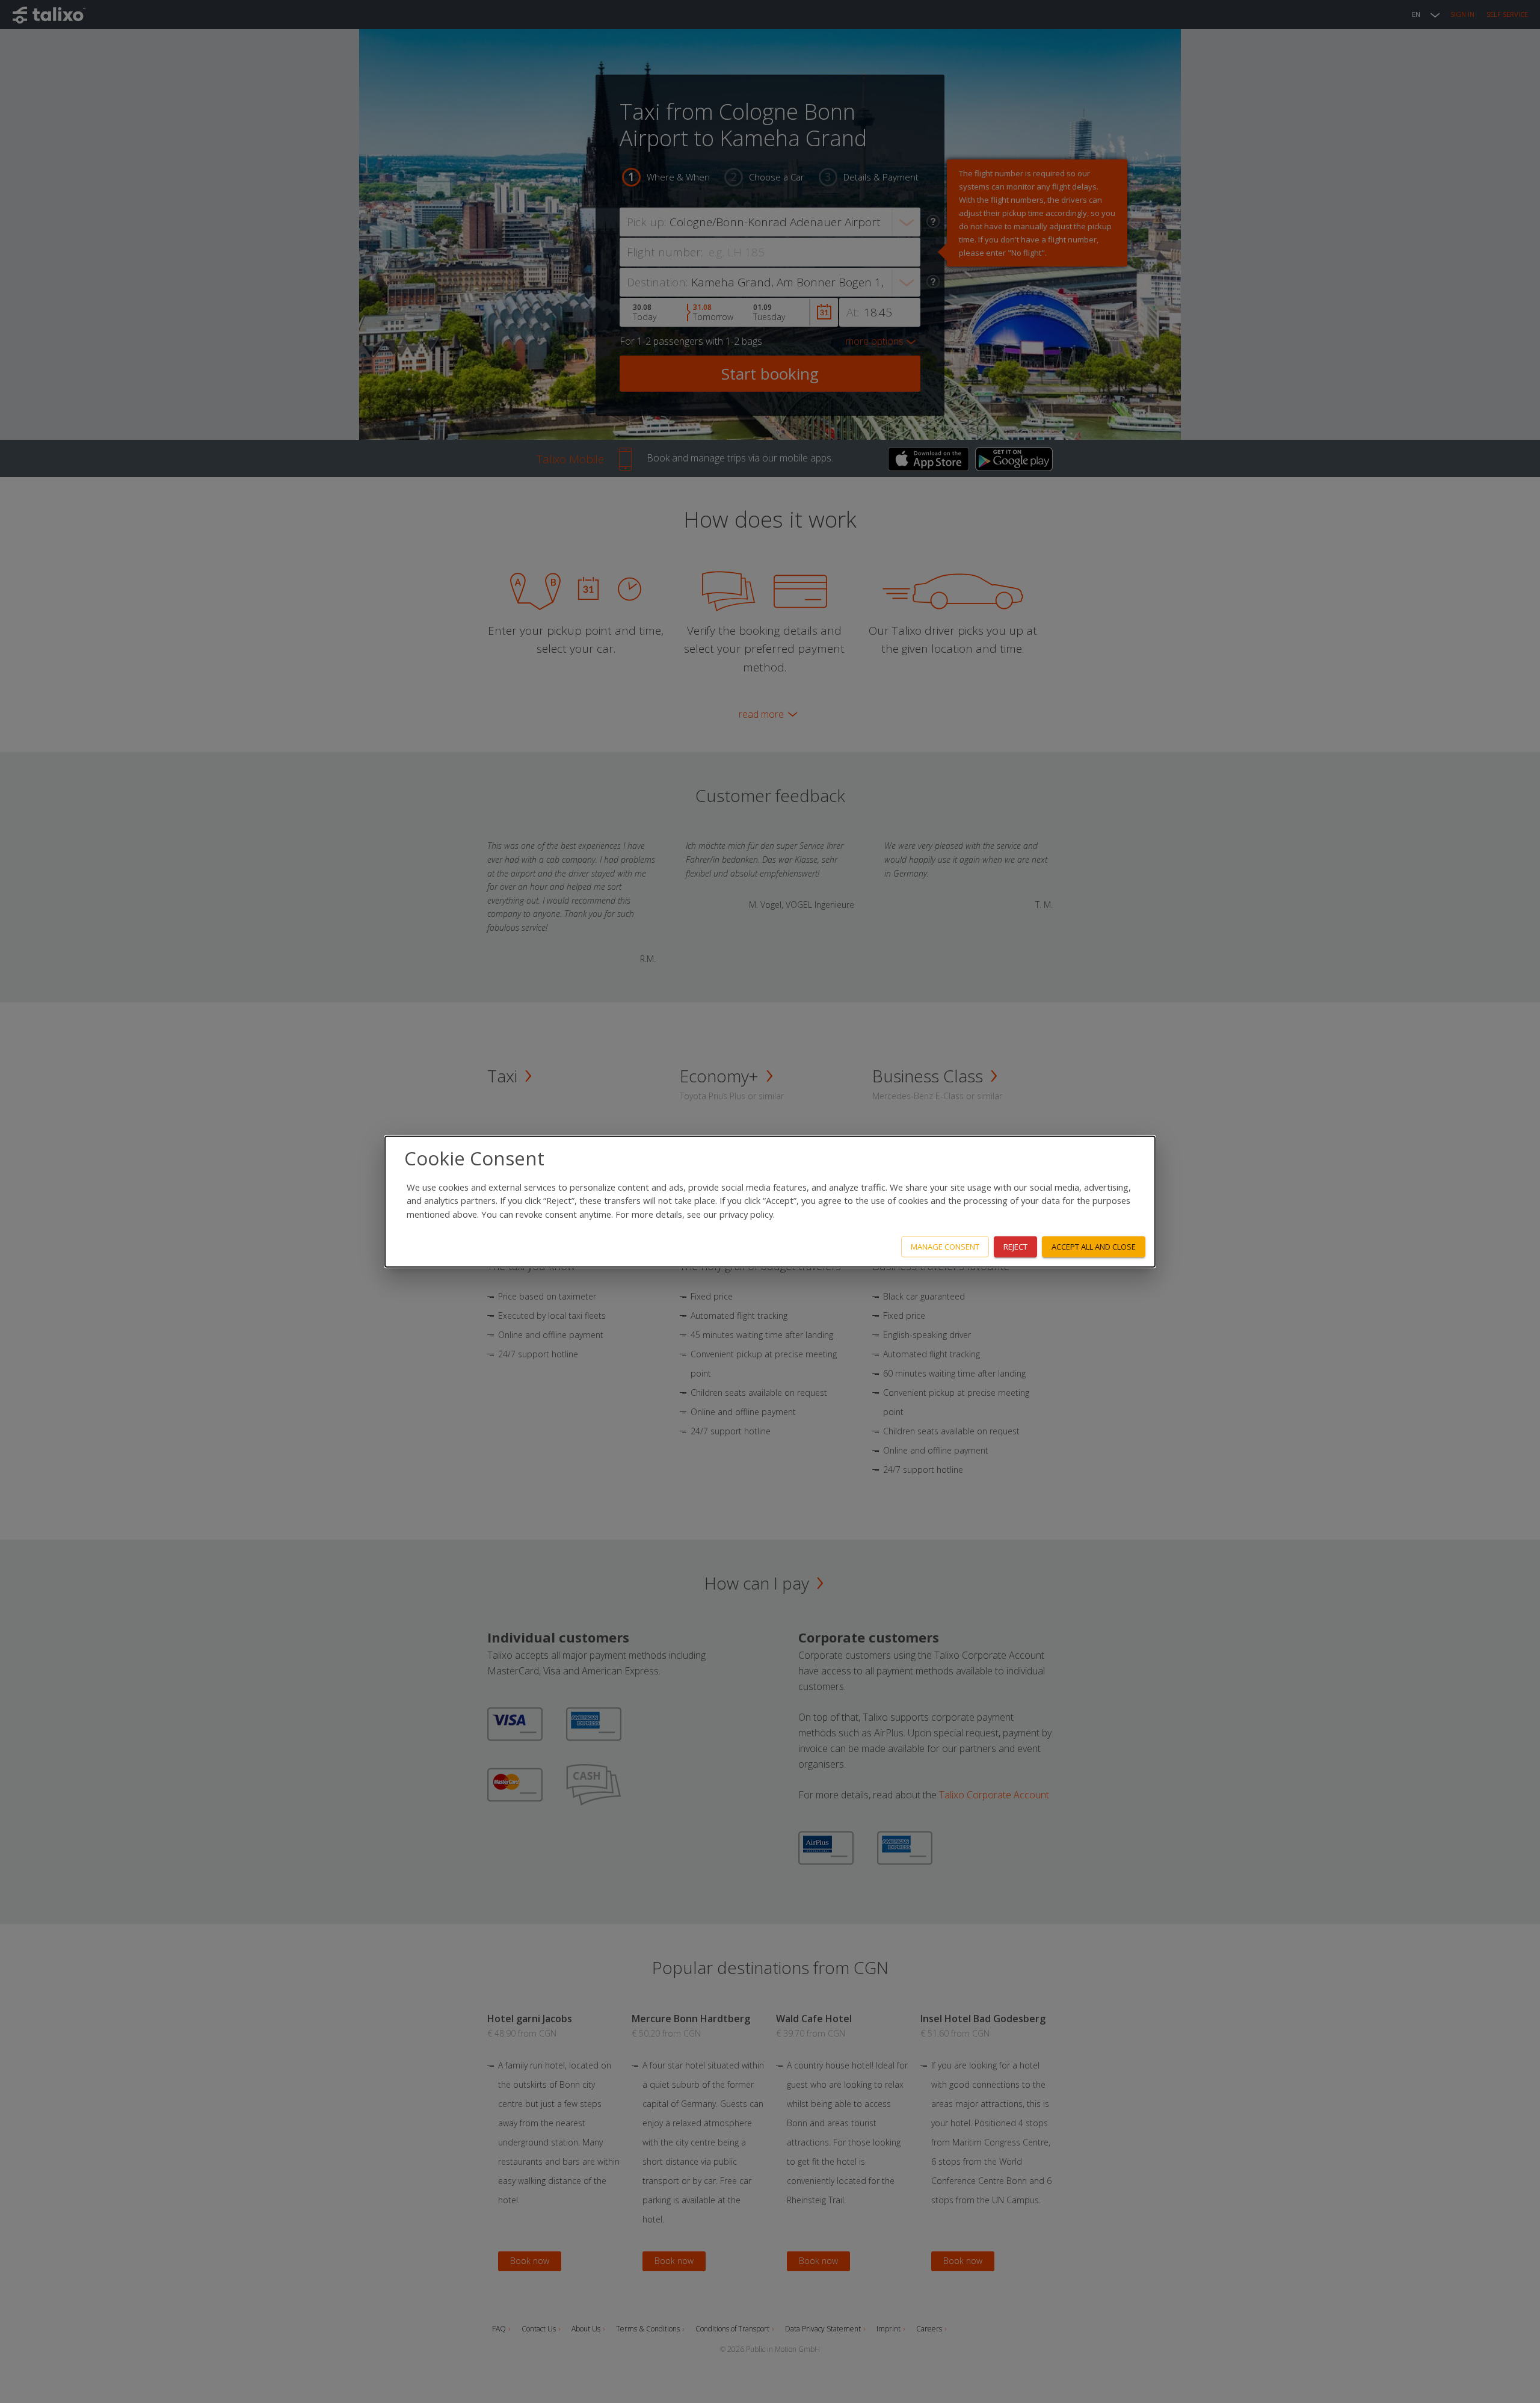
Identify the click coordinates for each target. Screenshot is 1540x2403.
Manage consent (945, 1247)
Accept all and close (1094, 1247)
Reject (1015, 1247)
